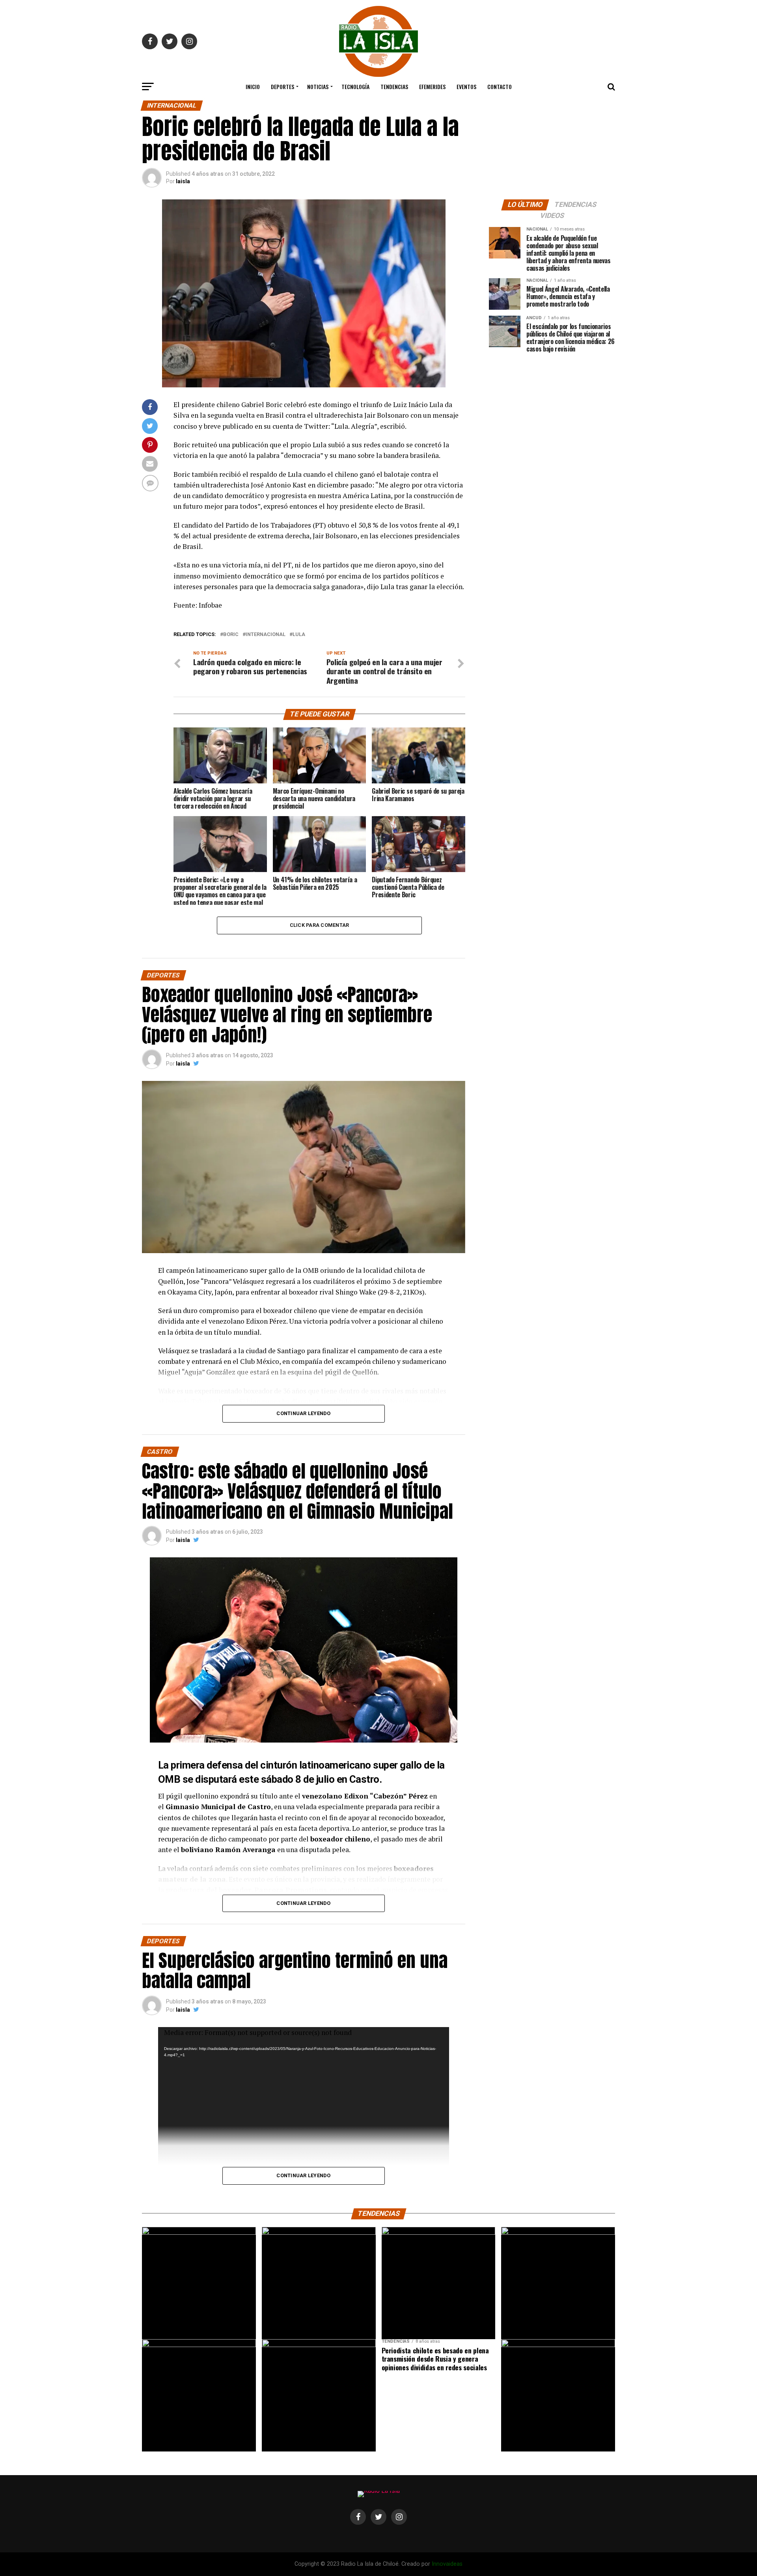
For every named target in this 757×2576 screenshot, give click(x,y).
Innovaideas (447, 2564)
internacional (266, 635)
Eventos (466, 86)
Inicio (253, 86)
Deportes (282, 86)
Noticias (318, 86)
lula (299, 635)
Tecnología (355, 86)
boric (231, 635)
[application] (304, 2172)
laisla (183, 181)
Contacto (500, 86)
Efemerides (432, 86)
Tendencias (394, 86)
